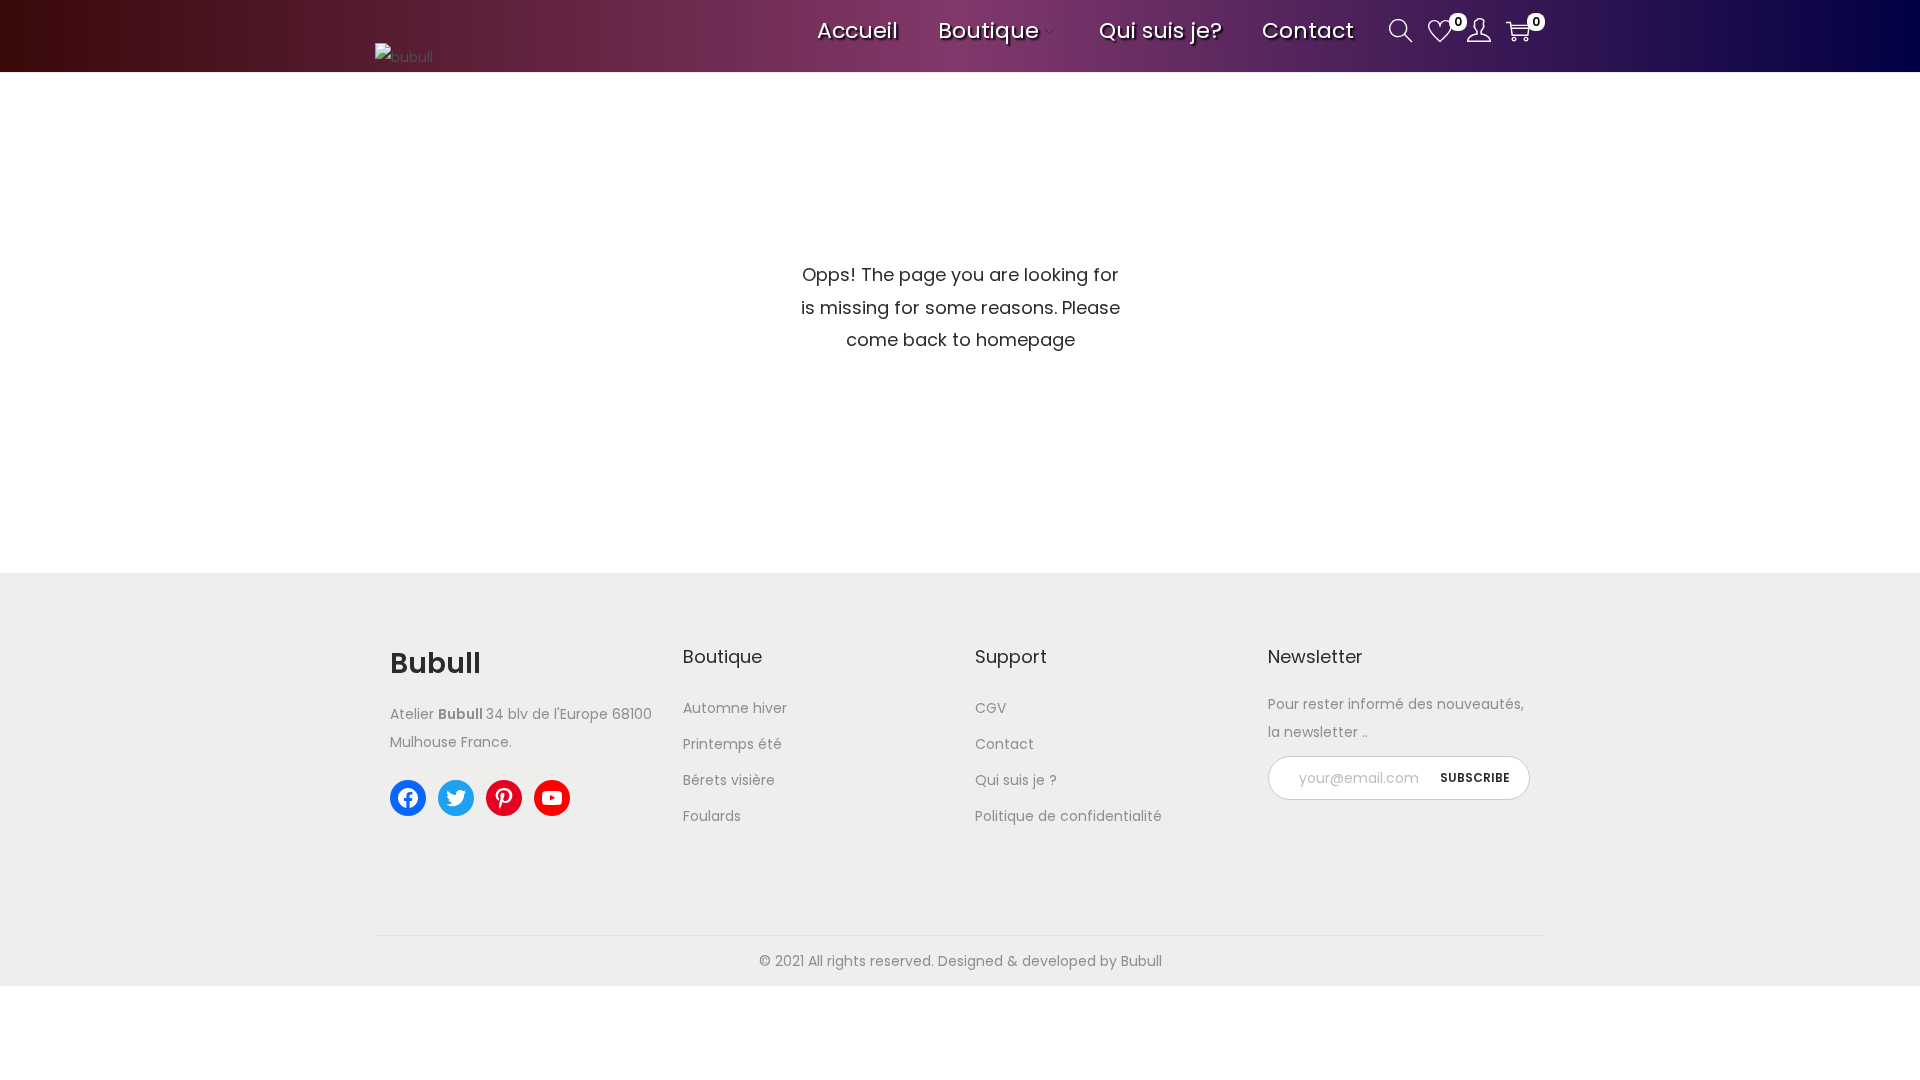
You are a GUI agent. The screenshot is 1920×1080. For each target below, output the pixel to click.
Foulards (712, 816)
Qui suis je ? (1016, 780)
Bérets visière (729, 780)
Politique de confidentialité (1068, 816)
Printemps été (732, 744)
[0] (1440, 31)
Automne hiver (735, 708)
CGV (990, 708)
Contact (1004, 744)
